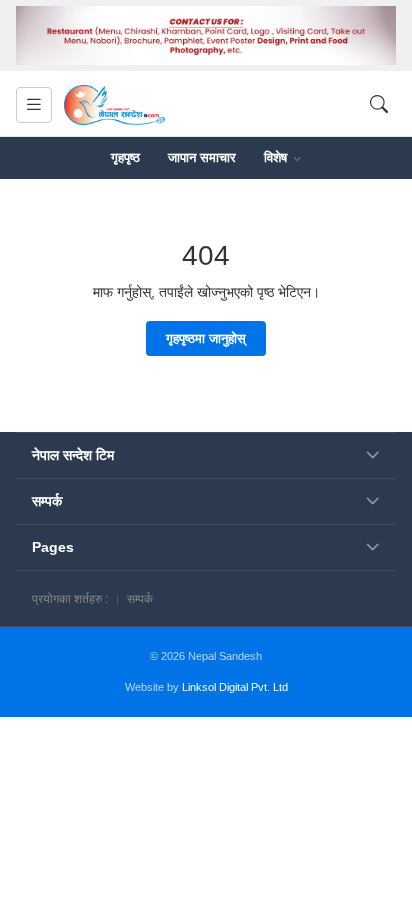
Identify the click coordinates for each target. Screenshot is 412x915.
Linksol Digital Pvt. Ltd (235, 687)
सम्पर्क (140, 599)
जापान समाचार (202, 157)
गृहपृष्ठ (125, 157)
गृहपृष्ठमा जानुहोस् (206, 338)
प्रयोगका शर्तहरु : (70, 599)
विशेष (277, 157)
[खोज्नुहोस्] (379, 104)
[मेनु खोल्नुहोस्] (34, 105)
